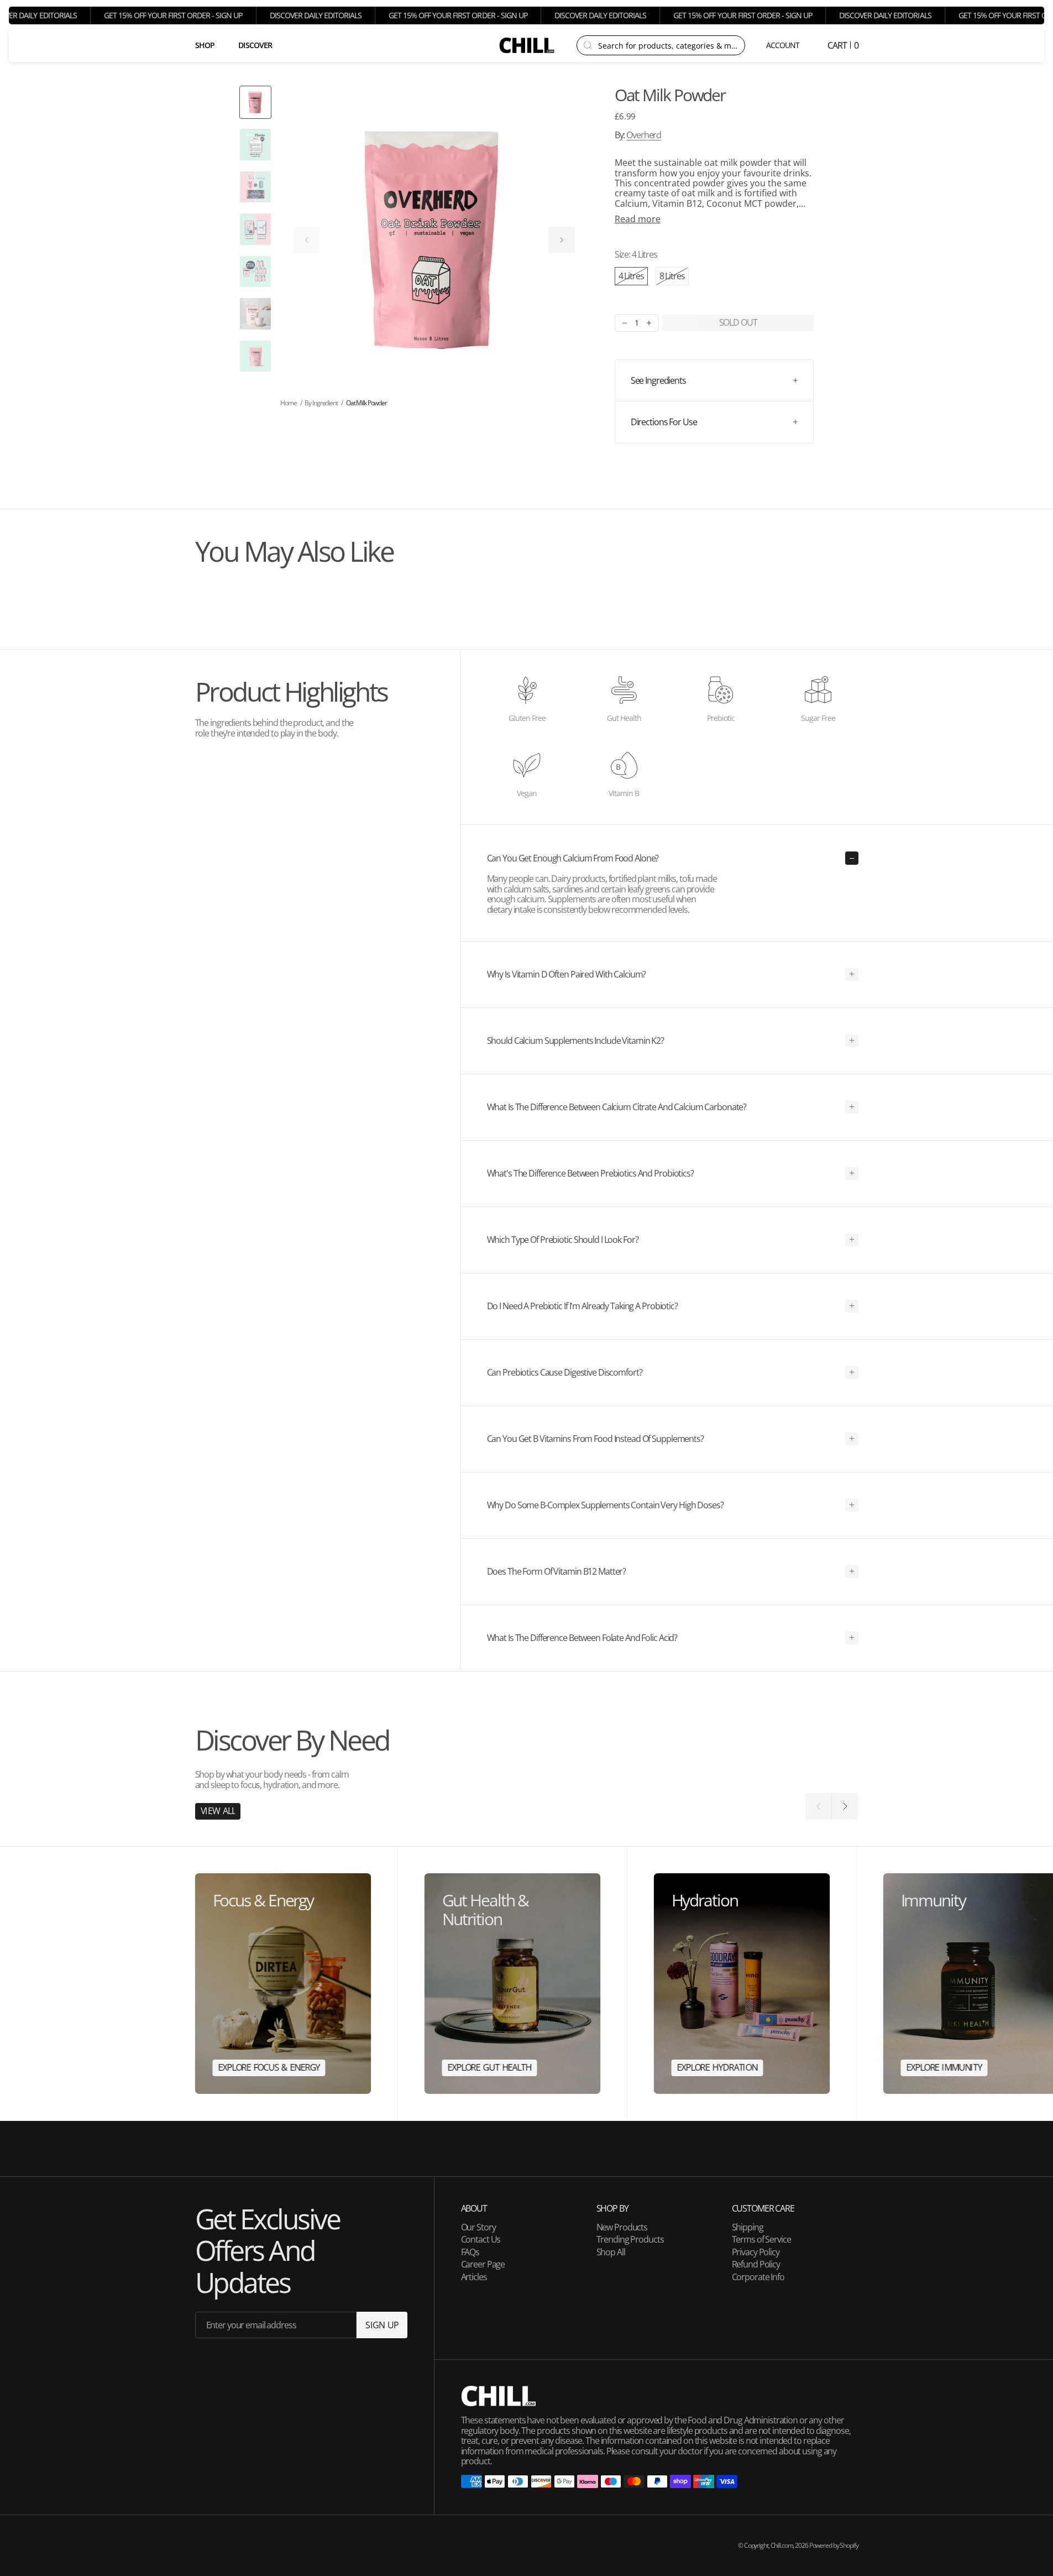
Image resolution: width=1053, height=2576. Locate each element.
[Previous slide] (307, 240)
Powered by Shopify (834, 2545)
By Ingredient (321, 403)
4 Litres (633, 277)
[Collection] (283, 1984)
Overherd (644, 135)
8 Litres (674, 277)
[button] (784, 45)
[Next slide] (562, 240)
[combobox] (668, 45)
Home (289, 403)
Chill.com (782, 2545)
